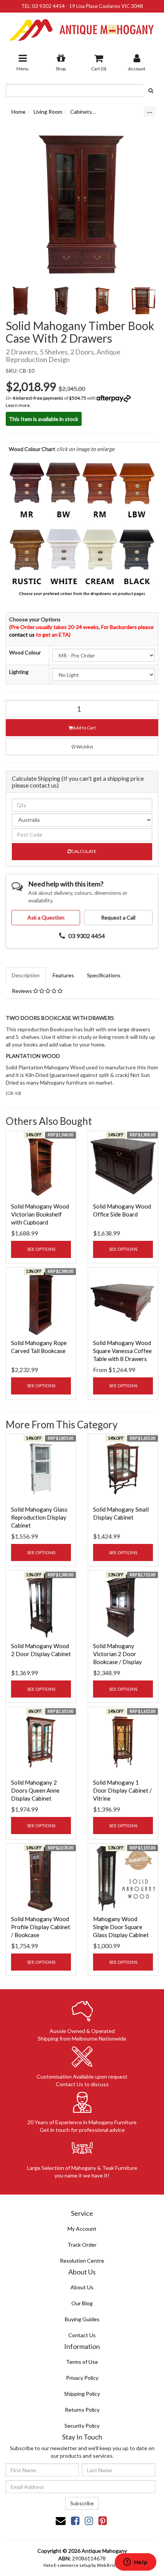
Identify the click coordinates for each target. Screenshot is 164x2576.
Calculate (84, 851)
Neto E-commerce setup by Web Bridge (82, 2565)
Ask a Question (46, 917)
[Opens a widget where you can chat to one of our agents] (135, 2563)
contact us (22, 634)
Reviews (23, 991)
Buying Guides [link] (82, 2319)
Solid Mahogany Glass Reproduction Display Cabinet (39, 1517)
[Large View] (21, 301)
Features (63, 975)
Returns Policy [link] (82, 2410)
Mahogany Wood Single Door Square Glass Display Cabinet (121, 1927)
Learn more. (18, 405)
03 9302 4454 (48, 6)
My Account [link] (82, 2229)
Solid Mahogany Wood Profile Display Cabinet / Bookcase (41, 1927)
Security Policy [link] (82, 2426)
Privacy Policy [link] (82, 2378)
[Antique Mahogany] (82, 27)
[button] (82, 747)
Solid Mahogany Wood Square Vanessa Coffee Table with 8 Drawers (122, 1351)
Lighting (19, 672)
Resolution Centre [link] (82, 2261)
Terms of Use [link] (82, 2362)
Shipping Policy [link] (82, 2394)
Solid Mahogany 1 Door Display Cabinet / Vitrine (122, 1790)
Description (26, 975)
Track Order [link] (82, 2245)
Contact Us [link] (82, 2335)
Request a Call (118, 917)
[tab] (26, 975)
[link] (75, 2520)
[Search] (151, 91)
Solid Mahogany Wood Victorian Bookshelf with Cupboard (40, 1214)
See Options (41, 1249)
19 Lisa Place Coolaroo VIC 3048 (106, 6)
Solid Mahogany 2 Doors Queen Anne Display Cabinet (35, 1790)
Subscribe (82, 2503)
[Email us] (61, 2520)
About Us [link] (82, 2287)
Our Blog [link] (82, 2303)
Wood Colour (25, 652)
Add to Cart (84, 728)
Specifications (104, 975)
